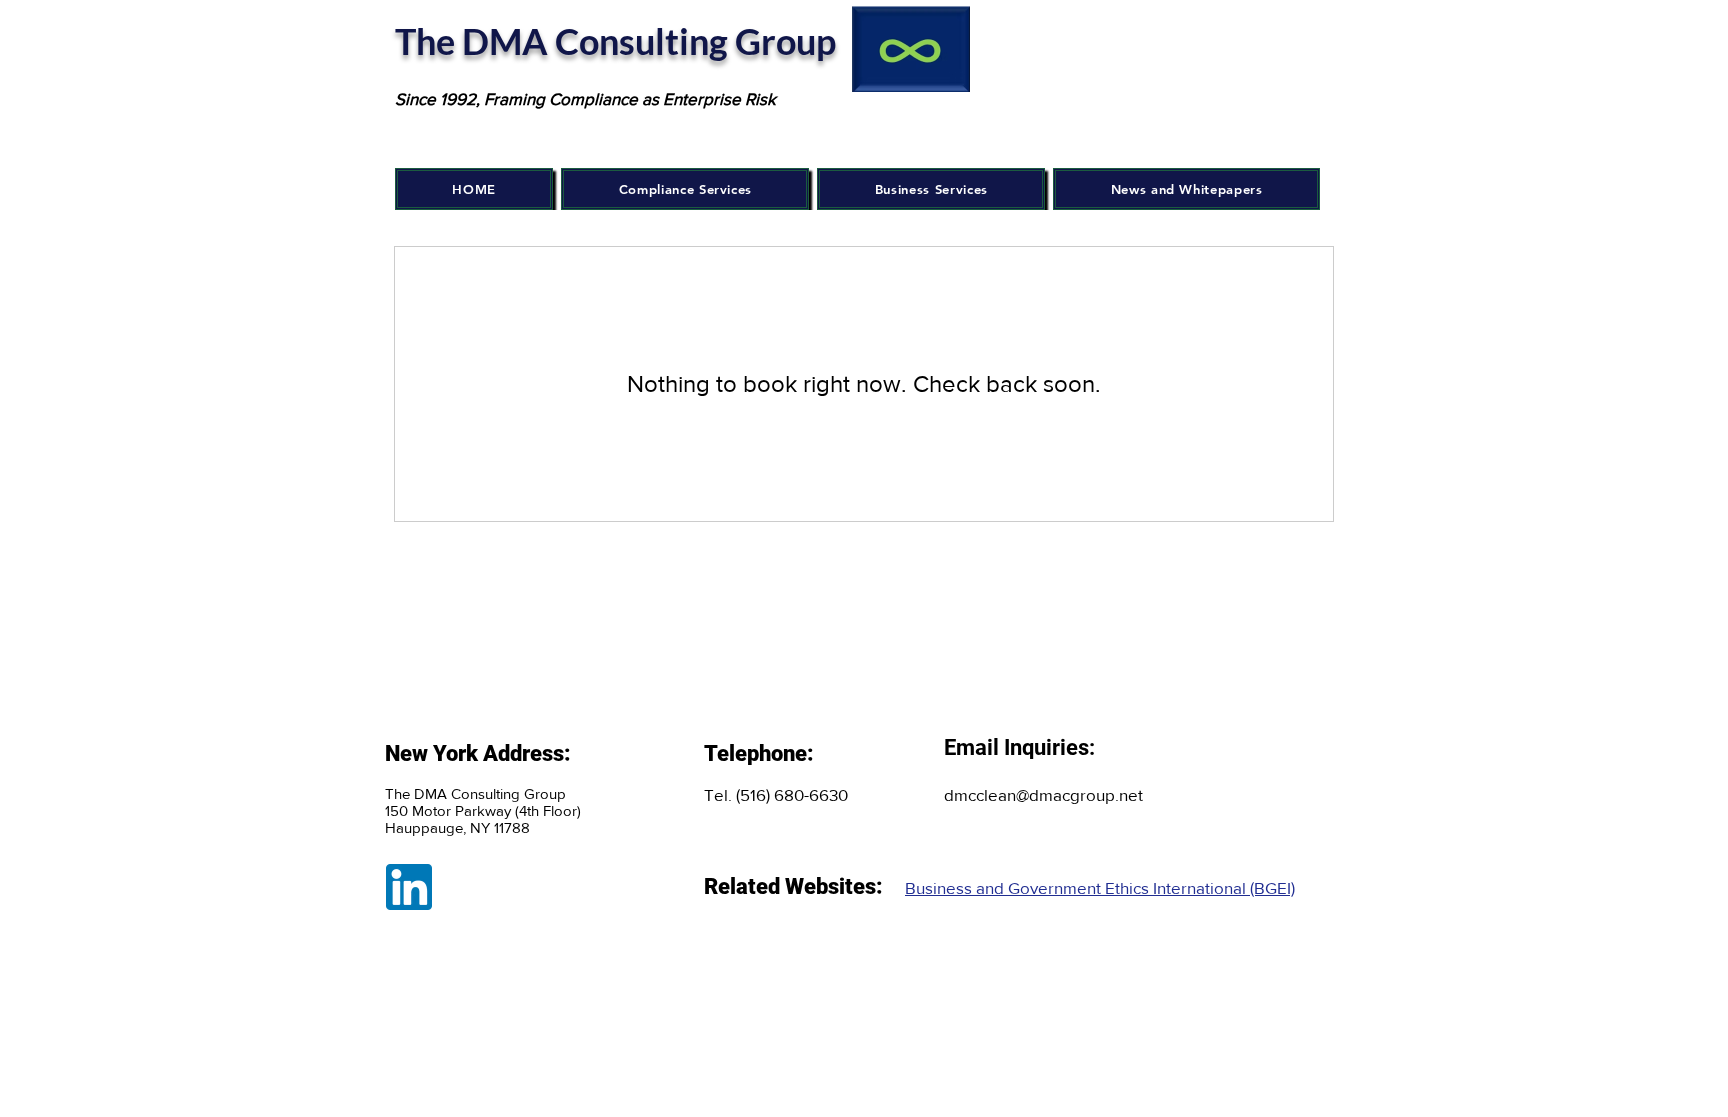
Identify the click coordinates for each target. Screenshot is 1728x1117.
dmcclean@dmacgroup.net (1043, 794)
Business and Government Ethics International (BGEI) (1100, 887)
